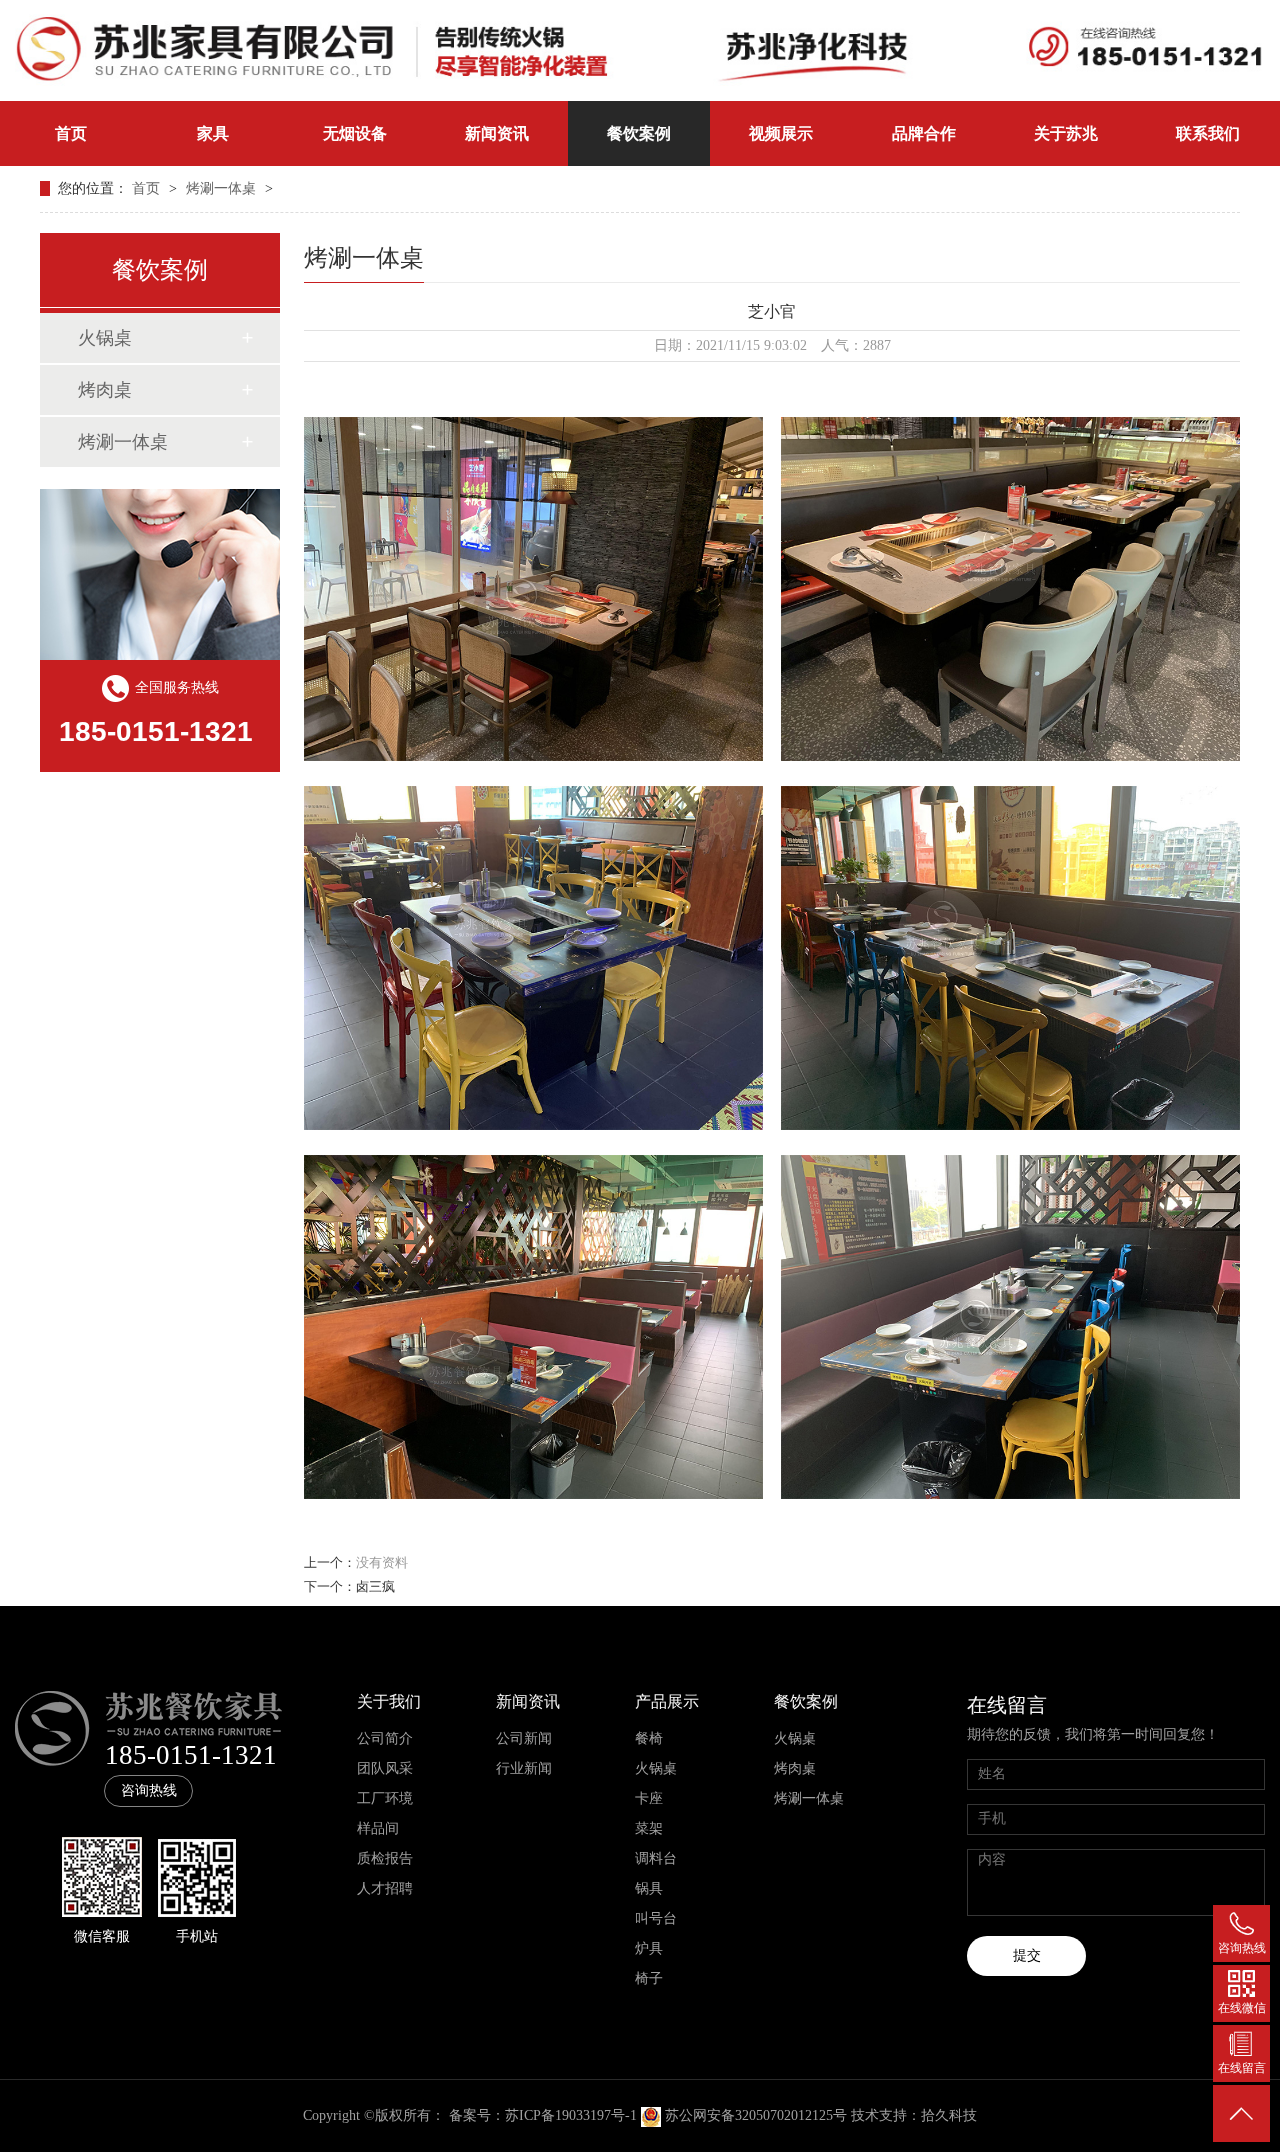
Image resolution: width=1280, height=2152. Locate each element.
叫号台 (656, 1918)
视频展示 (781, 133)
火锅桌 (105, 338)
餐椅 (649, 1738)
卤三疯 (375, 1586)
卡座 (649, 1798)
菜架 (649, 1828)
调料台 (656, 1858)
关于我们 (389, 1701)
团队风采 (385, 1768)
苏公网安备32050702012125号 (756, 2115)
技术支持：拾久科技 (914, 2115)
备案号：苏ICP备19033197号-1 (543, 2115)
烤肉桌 (105, 390)
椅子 (649, 1978)
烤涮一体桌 (223, 188)
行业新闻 (524, 1768)
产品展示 (667, 1701)
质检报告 (385, 1858)
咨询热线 (149, 1790)
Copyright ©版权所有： (374, 2115)
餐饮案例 (639, 133)
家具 (213, 133)
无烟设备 (355, 133)
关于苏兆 (1066, 133)
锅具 (649, 1888)
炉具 (649, 1948)
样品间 (378, 1828)
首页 (71, 133)
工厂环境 (385, 1798)
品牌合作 (924, 133)
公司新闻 (524, 1738)
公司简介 (385, 1738)
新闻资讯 (497, 133)
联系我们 (1208, 133)
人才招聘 (385, 1888)
